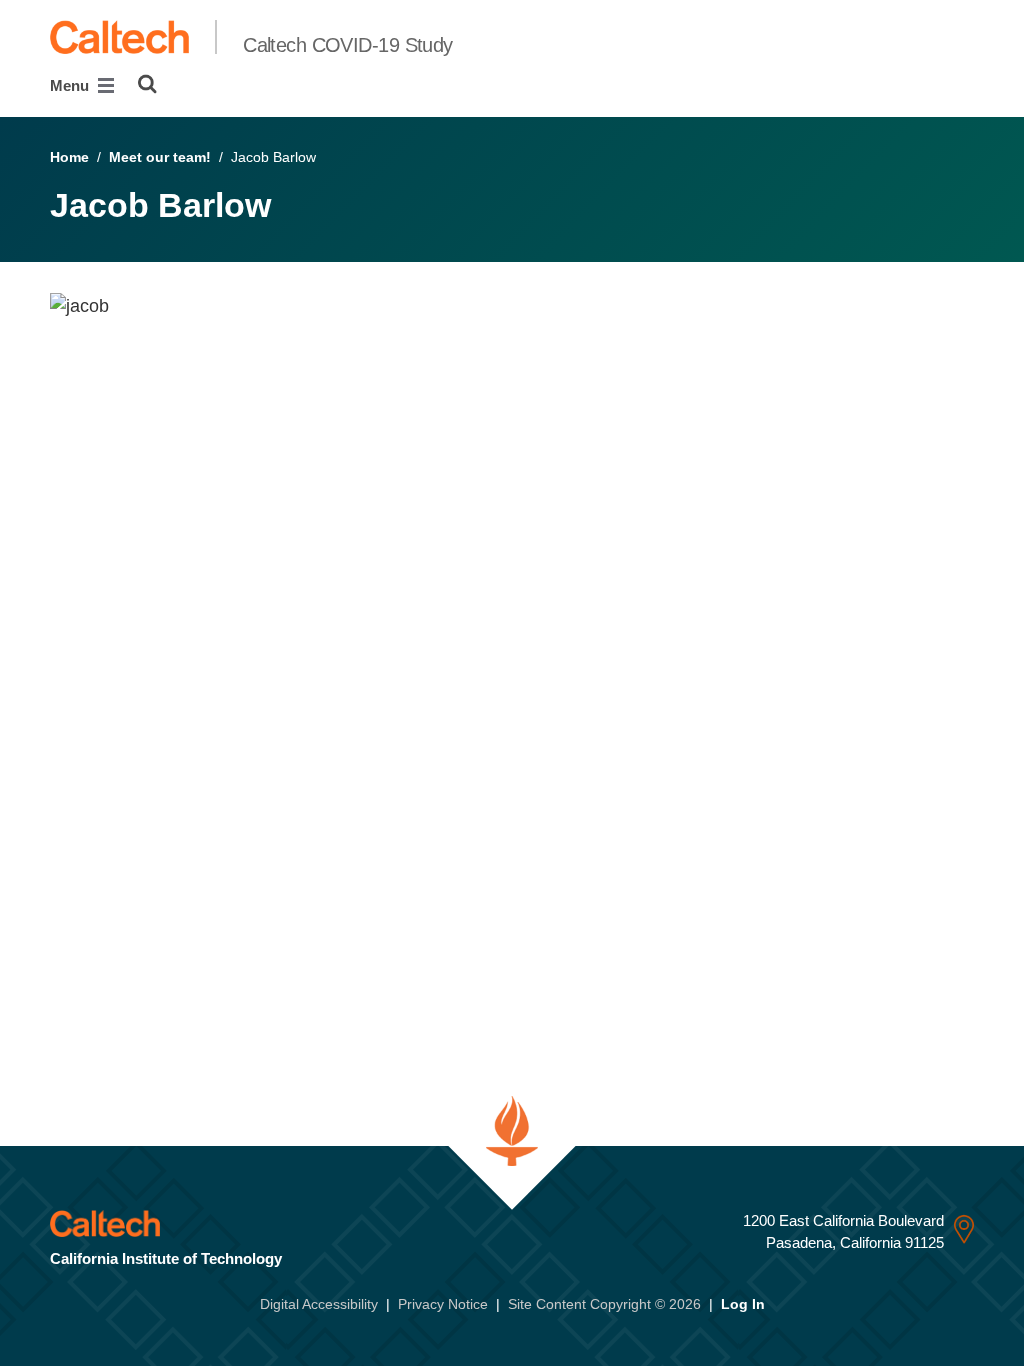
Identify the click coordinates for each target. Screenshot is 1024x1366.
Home (69, 157)
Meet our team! (160, 157)
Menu (71, 85)
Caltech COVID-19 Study (348, 45)
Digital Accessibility (319, 1304)
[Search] (147, 84)
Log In (743, 1304)
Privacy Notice (443, 1304)
